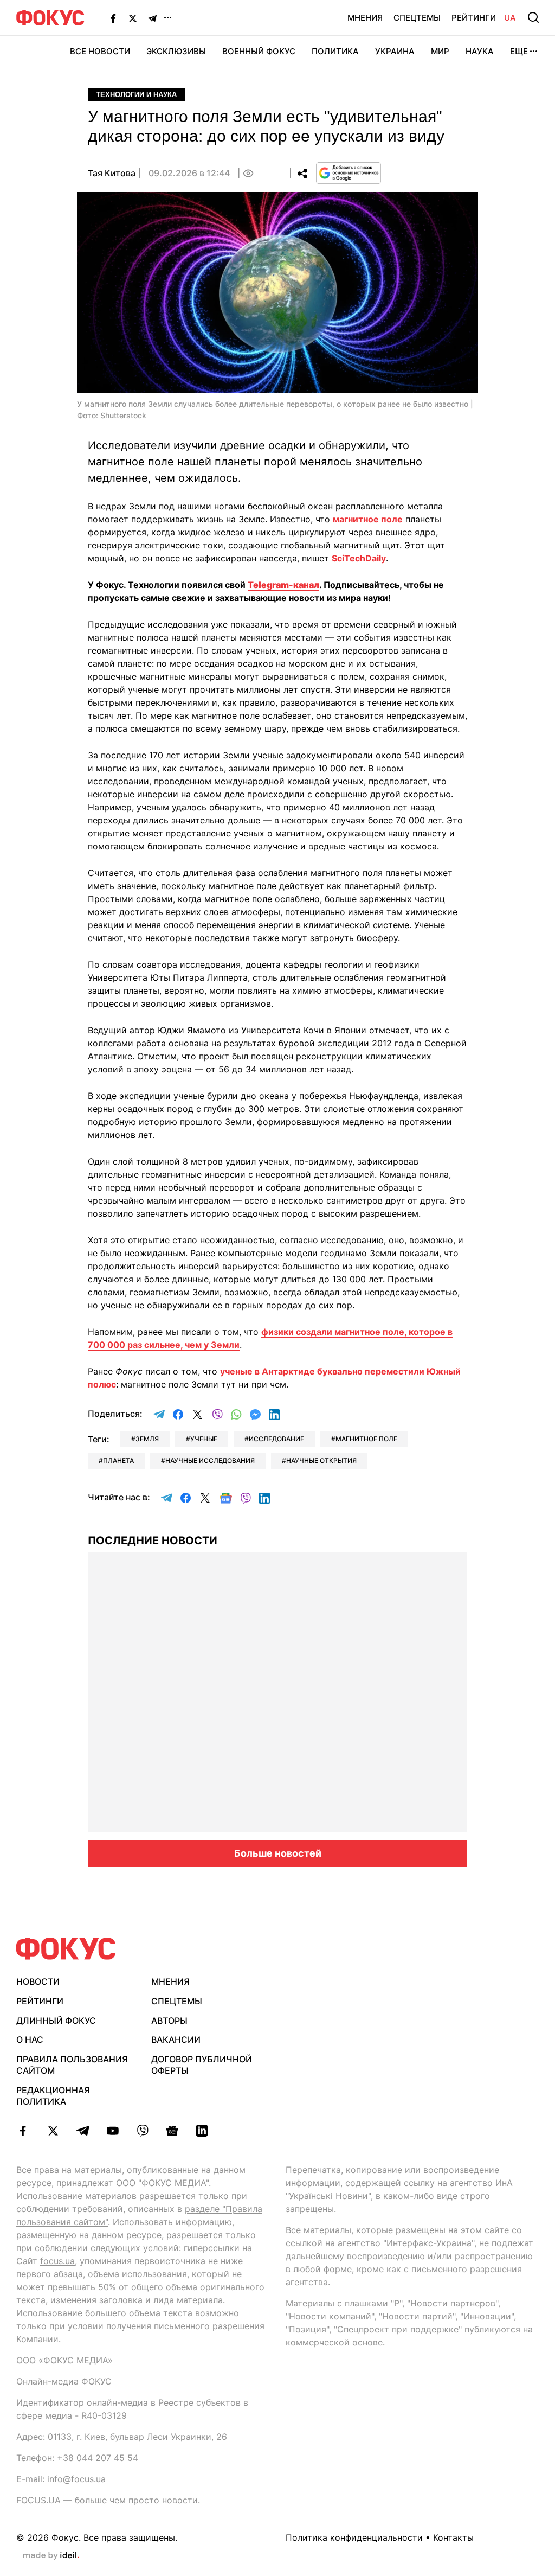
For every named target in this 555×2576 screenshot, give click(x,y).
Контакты (453, 2537)
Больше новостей (278, 1853)
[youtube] (112, 2131)
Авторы (169, 2021)
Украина (395, 51)
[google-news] (172, 2131)
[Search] (533, 17)
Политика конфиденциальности (354, 2537)
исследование (276, 1439)
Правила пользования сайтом (72, 2065)
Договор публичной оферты (202, 2065)
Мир (440, 51)
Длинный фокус (56, 2021)
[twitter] (53, 2131)
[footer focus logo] (66, 1949)
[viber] (142, 2131)
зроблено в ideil (51, 2556)
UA (510, 18)
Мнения (365, 18)
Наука (480, 51)
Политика (335, 51)
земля (147, 1439)
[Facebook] (113, 18)
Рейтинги (474, 18)
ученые (204, 1439)
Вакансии (176, 2040)
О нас (30, 2040)
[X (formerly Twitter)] (133, 18)
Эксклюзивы (176, 51)
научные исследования (210, 1460)
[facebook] (23, 2131)
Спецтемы (417, 18)
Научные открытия (321, 1460)
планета (118, 1460)
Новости (38, 1981)
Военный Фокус (259, 51)
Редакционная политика (53, 2096)
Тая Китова (112, 173)
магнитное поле (368, 519)
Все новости (100, 51)
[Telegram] (152, 18)
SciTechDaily (359, 558)
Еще (519, 51)
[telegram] (83, 2131)
